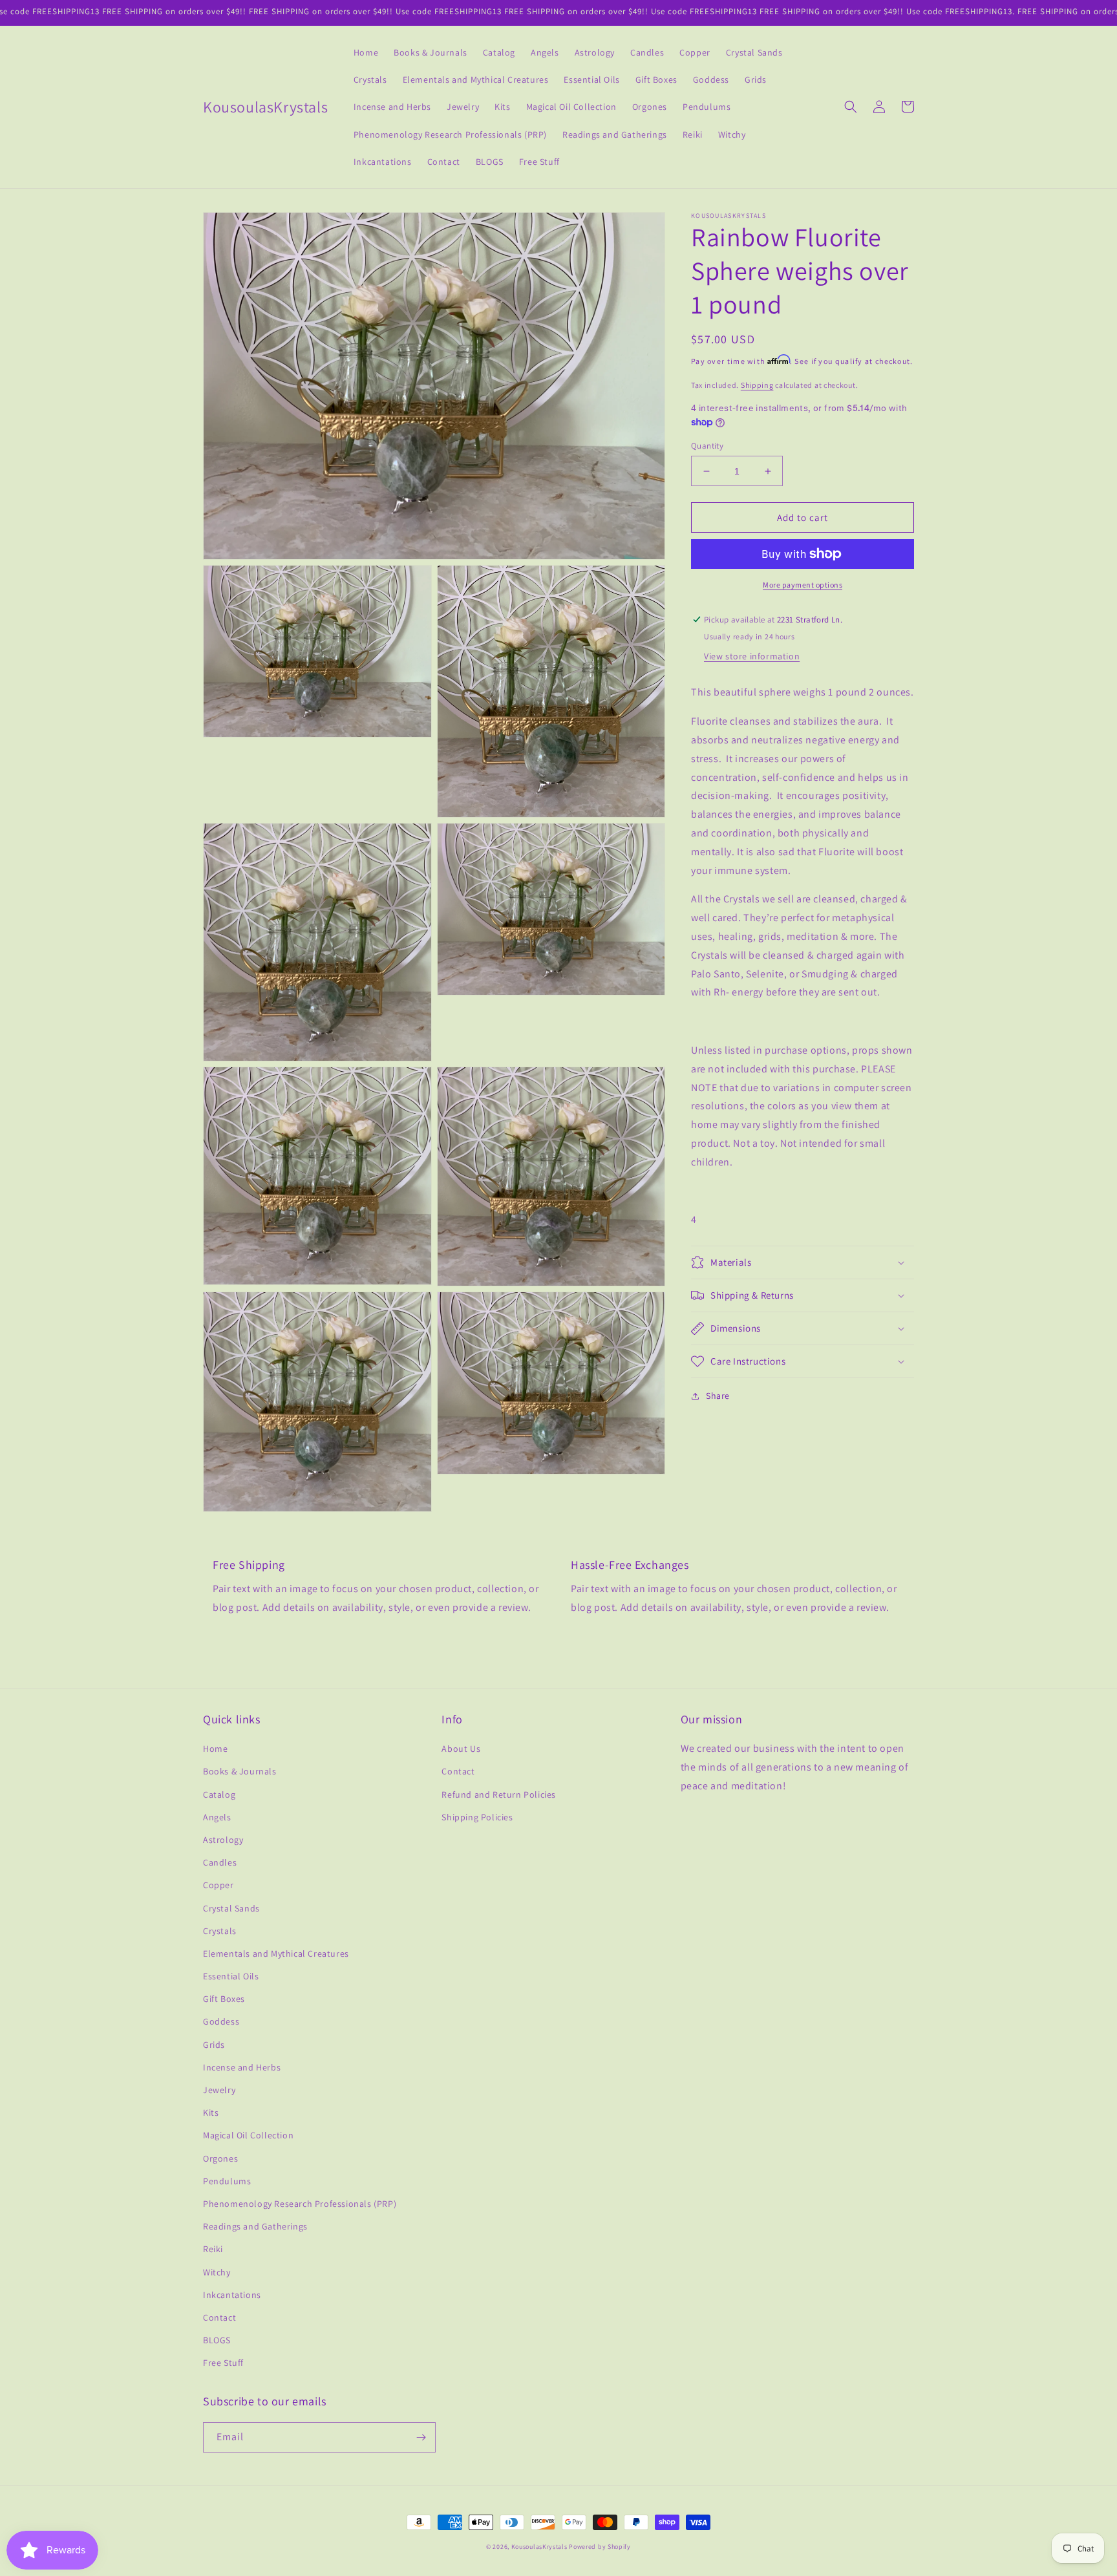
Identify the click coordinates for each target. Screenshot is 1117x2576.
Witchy (217, 2272)
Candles (220, 1862)
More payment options (803, 585)
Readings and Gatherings (255, 2226)
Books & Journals (240, 1771)
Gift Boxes (224, 1999)
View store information (752, 656)
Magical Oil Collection (248, 2135)
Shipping (757, 385)
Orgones (220, 2158)
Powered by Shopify (600, 2547)
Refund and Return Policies (499, 1794)
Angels (217, 1817)
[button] (851, 107)
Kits (211, 2113)
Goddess (221, 2021)
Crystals (220, 1931)
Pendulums (227, 2181)
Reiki (213, 2249)
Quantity (707, 446)
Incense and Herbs (242, 2067)
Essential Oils (231, 1976)
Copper (218, 1885)
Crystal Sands (231, 1908)
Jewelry (219, 2090)
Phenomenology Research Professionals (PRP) (300, 2204)
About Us (461, 1749)
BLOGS (217, 2340)
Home (215, 1749)
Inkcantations (232, 2295)
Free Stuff (223, 2363)
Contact (219, 2317)
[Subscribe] (421, 2437)
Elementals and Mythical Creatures (276, 1953)
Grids (214, 2045)
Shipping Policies (477, 1817)
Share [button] (718, 1396)
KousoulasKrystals (539, 2547)
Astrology (223, 1840)
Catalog (219, 1794)
